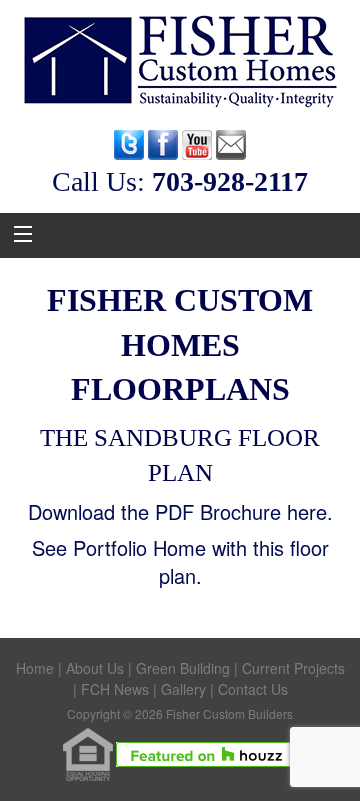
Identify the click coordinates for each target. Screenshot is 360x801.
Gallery (183, 689)
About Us (95, 668)
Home (35, 668)
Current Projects (293, 668)
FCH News (115, 689)
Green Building (183, 668)
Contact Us (253, 689)
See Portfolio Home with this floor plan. (180, 561)
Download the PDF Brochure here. (180, 511)
